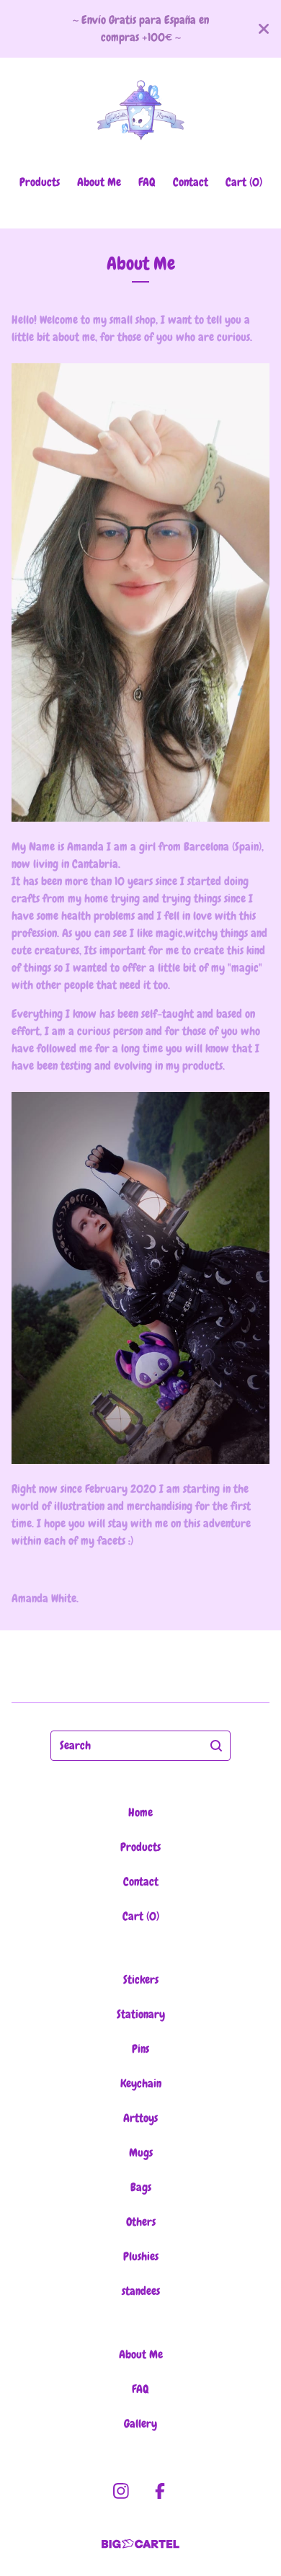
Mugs (141, 2153)
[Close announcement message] (264, 29)
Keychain (141, 2083)
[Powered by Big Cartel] (140, 2544)
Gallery (140, 2424)
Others (141, 2222)
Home (140, 1812)
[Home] (140, 110)
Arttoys (140, 2118)
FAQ (147, 182)
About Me (99, 182)
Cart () (244, 182)
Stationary (141, 2014)
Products (40, 182)
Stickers (141, 1980)
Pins (140, 2049)
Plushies (141, 2256)
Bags (141, 2187)
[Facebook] (160, 2491)
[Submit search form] (216, 1746)
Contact (191, 182)
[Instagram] (121, 2491)
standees (141, 2291)
